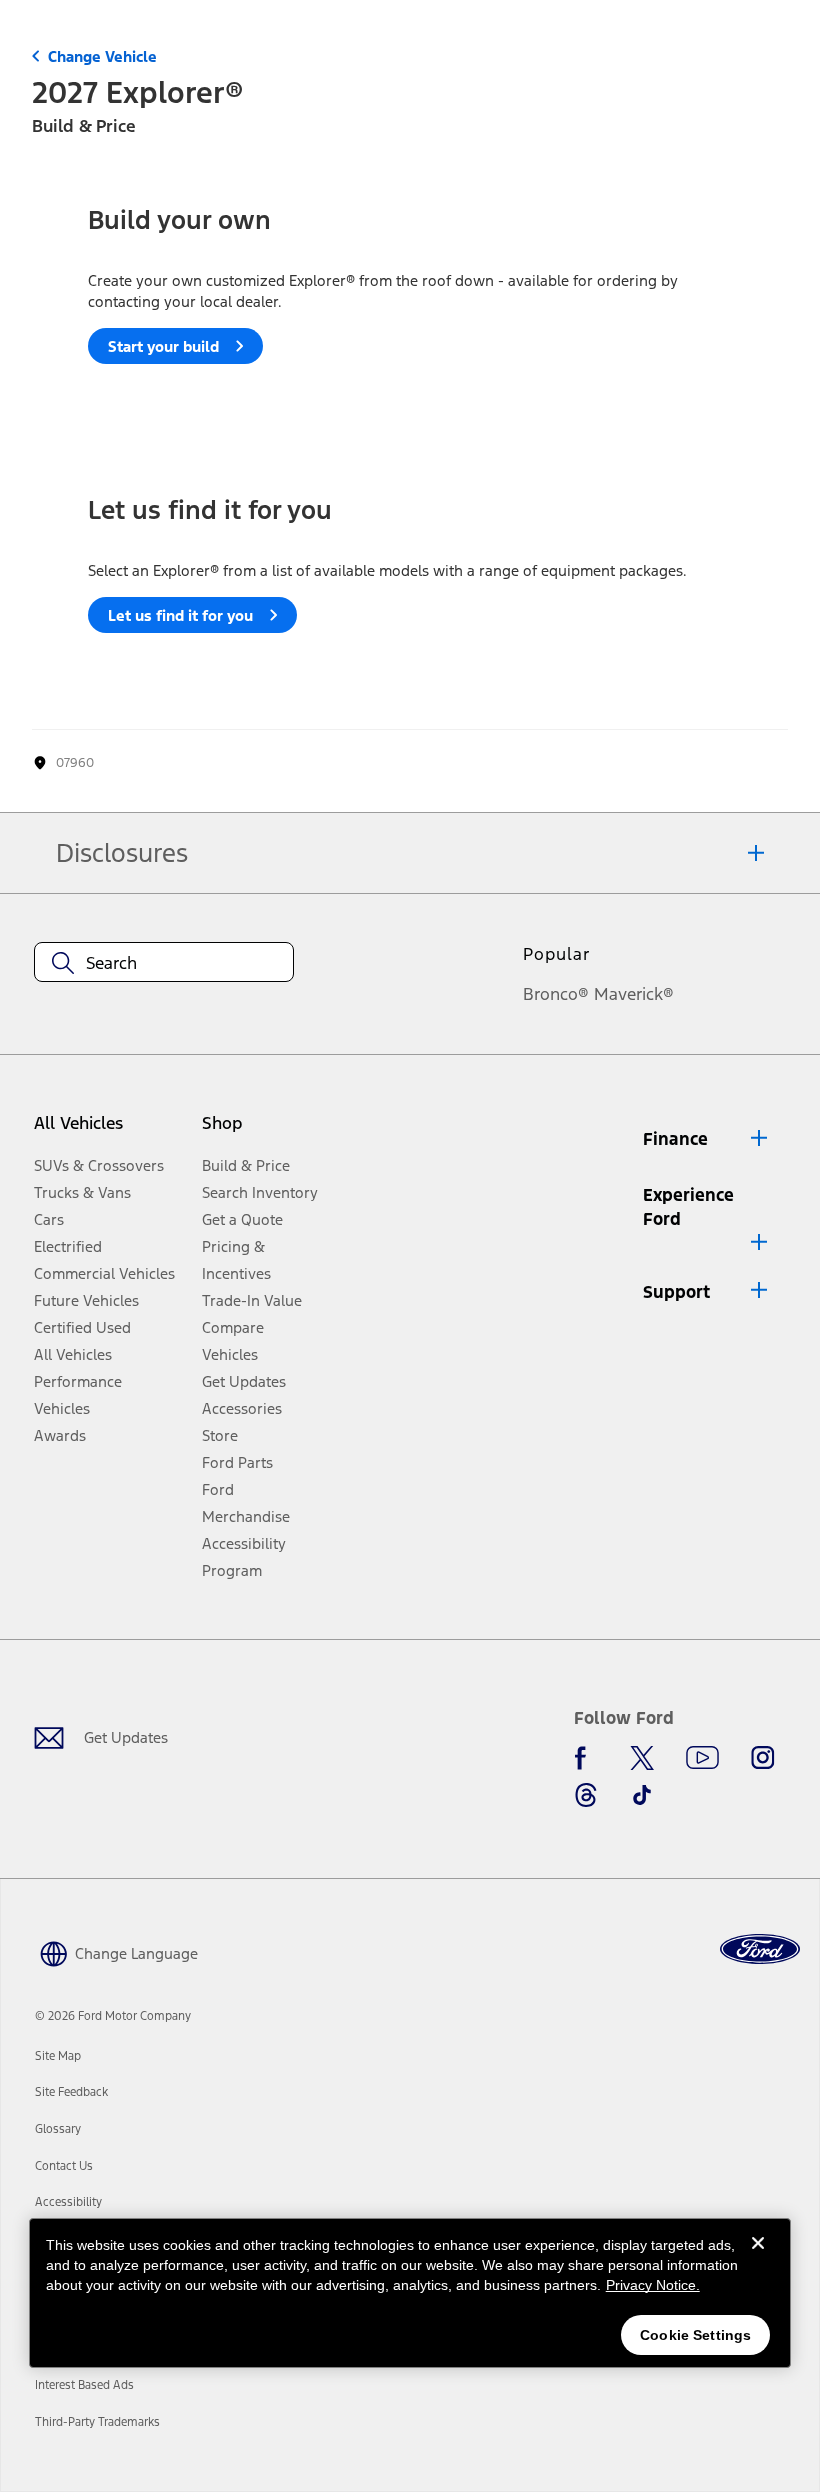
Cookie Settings (695, 2335)
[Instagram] (763, 1758)
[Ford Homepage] (760, 1949)
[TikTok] (642, 1795)
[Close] (758, 2259)
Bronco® (556, 994)
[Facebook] (586, 1758)
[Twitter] (642, 1758)
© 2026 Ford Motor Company (113, 2016)
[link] (58, 2056)
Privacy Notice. (653, 2285)
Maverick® (634, 994)
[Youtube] (702, 1758)
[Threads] (586, 1795)
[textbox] (164, 963)
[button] (707, 1139)
